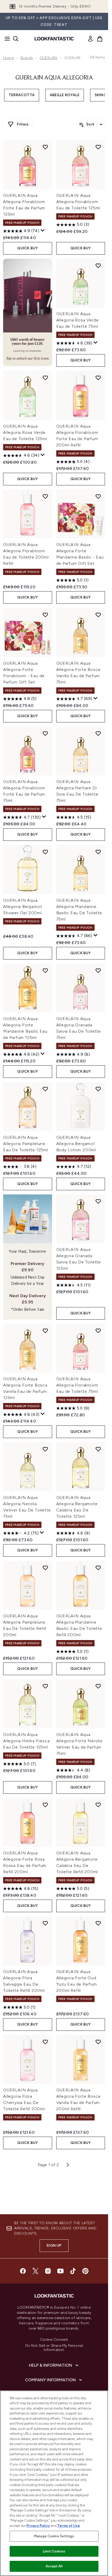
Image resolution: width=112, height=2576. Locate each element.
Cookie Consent (54, 2340)
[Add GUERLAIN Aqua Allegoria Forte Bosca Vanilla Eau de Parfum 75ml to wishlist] (98, 615)
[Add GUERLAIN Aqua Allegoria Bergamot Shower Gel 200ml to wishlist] (45, 852)
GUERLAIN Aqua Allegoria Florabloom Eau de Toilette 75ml (77, 1385)
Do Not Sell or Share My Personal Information (54, 2348)
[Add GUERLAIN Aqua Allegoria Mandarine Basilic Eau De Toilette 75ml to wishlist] (98, 852)
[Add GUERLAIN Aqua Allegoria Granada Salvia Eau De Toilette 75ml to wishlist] (98, 970)
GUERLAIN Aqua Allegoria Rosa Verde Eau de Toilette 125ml (25, 432)
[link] (90, 39)
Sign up (54, 2246)
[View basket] (100, 39)
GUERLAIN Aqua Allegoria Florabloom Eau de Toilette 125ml (78, 202)
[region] (54, 2483)
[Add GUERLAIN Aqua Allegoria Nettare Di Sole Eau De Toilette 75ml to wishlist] (98, 733)
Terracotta (22, 95)
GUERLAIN (48, 58)
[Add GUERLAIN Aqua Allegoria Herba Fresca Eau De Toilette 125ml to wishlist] (45, 1686)
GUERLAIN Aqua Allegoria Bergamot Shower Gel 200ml (23, 907)
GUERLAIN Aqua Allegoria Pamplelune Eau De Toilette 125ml (26, 1144)
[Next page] (68, 2165)
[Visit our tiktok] (73, 2271)
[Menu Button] (6, 39)
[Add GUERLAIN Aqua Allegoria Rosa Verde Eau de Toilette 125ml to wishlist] (45, 378)
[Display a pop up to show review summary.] (43, 231)
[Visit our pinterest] (85, 2271)
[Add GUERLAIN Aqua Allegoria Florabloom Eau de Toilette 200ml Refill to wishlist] (45, 496)
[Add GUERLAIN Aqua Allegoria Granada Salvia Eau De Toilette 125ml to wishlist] (98, 1201)
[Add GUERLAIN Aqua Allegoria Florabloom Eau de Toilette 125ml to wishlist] (98, 147)
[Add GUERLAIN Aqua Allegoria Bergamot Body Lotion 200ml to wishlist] (98, 1089)
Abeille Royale (65, 95)
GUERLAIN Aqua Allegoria (54, 78)
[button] (28, 312)
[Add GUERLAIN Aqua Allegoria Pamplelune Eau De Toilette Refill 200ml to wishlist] (45, 1568)
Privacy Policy (38, 2526)
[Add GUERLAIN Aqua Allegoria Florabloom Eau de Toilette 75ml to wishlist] (98, 1331)
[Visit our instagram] (48, 2271)
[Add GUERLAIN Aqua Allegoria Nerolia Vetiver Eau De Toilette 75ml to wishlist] (45, 1449)
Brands (27, 58)
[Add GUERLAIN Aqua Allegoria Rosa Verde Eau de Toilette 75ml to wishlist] (98, 266)
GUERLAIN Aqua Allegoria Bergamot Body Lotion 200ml (76, 1144)
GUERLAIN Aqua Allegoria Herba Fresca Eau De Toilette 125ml (26, 1741)
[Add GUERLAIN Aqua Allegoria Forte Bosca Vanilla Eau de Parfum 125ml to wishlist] (45, 1331)
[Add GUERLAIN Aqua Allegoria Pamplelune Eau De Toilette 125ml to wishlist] (45, 1089)
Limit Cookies (54, 2551)
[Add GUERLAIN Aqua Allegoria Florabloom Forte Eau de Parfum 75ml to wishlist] (45, 733)
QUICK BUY (27, 248)
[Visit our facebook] (23, 2271)
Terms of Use (69, 2526)
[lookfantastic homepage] (54, 39)
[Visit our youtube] (60, 2271)
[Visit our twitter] (35, 2271)
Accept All (54, 2566)
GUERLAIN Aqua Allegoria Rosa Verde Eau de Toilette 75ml (77, 320)
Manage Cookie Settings (54, 2536)
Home (8, 58)
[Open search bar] (16, 39)
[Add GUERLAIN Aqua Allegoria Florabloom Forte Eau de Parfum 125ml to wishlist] (45, 147)
